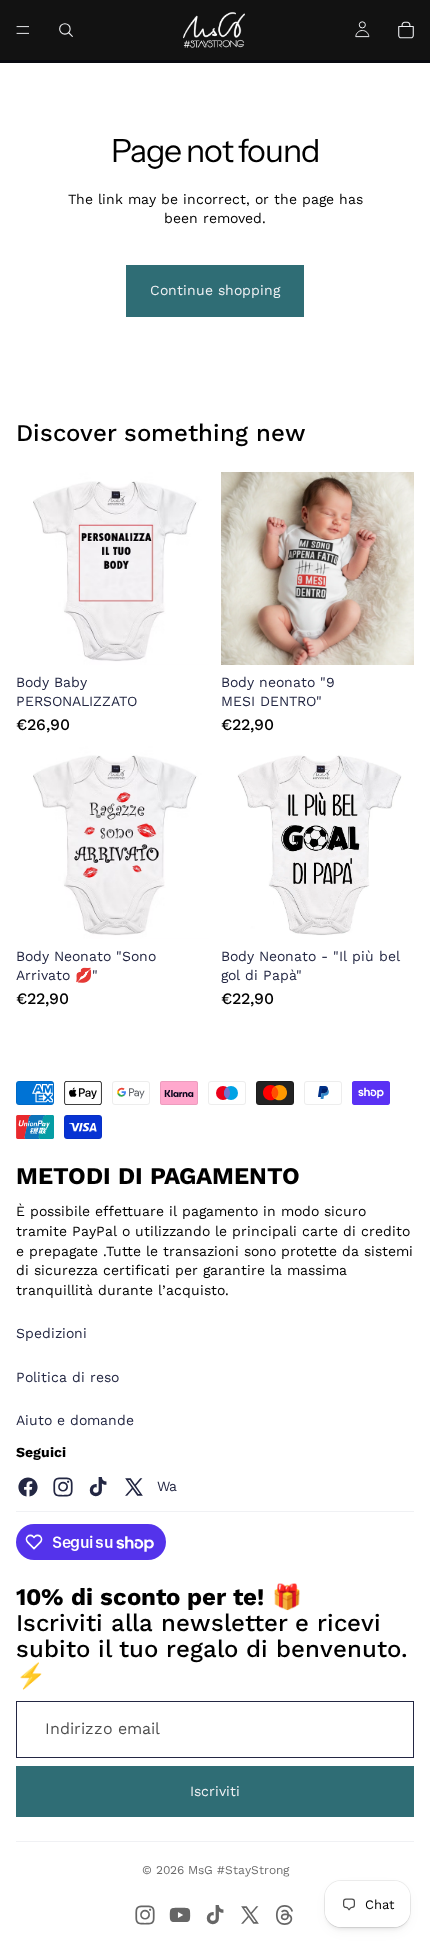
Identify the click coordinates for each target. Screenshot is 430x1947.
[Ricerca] (66, 30)
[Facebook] (28, 1487)
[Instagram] (63, 1487)
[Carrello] (406, 30)
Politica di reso (67, 1377)
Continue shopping (215, 290)
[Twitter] (134, 1487)
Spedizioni (51, 1333)
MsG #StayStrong (238, 1870)
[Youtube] (180, 1915)
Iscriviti (215, 1791)
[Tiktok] (98, 1487)
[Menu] (23, 30)
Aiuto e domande (75, 1420)
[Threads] (285, 1915)
